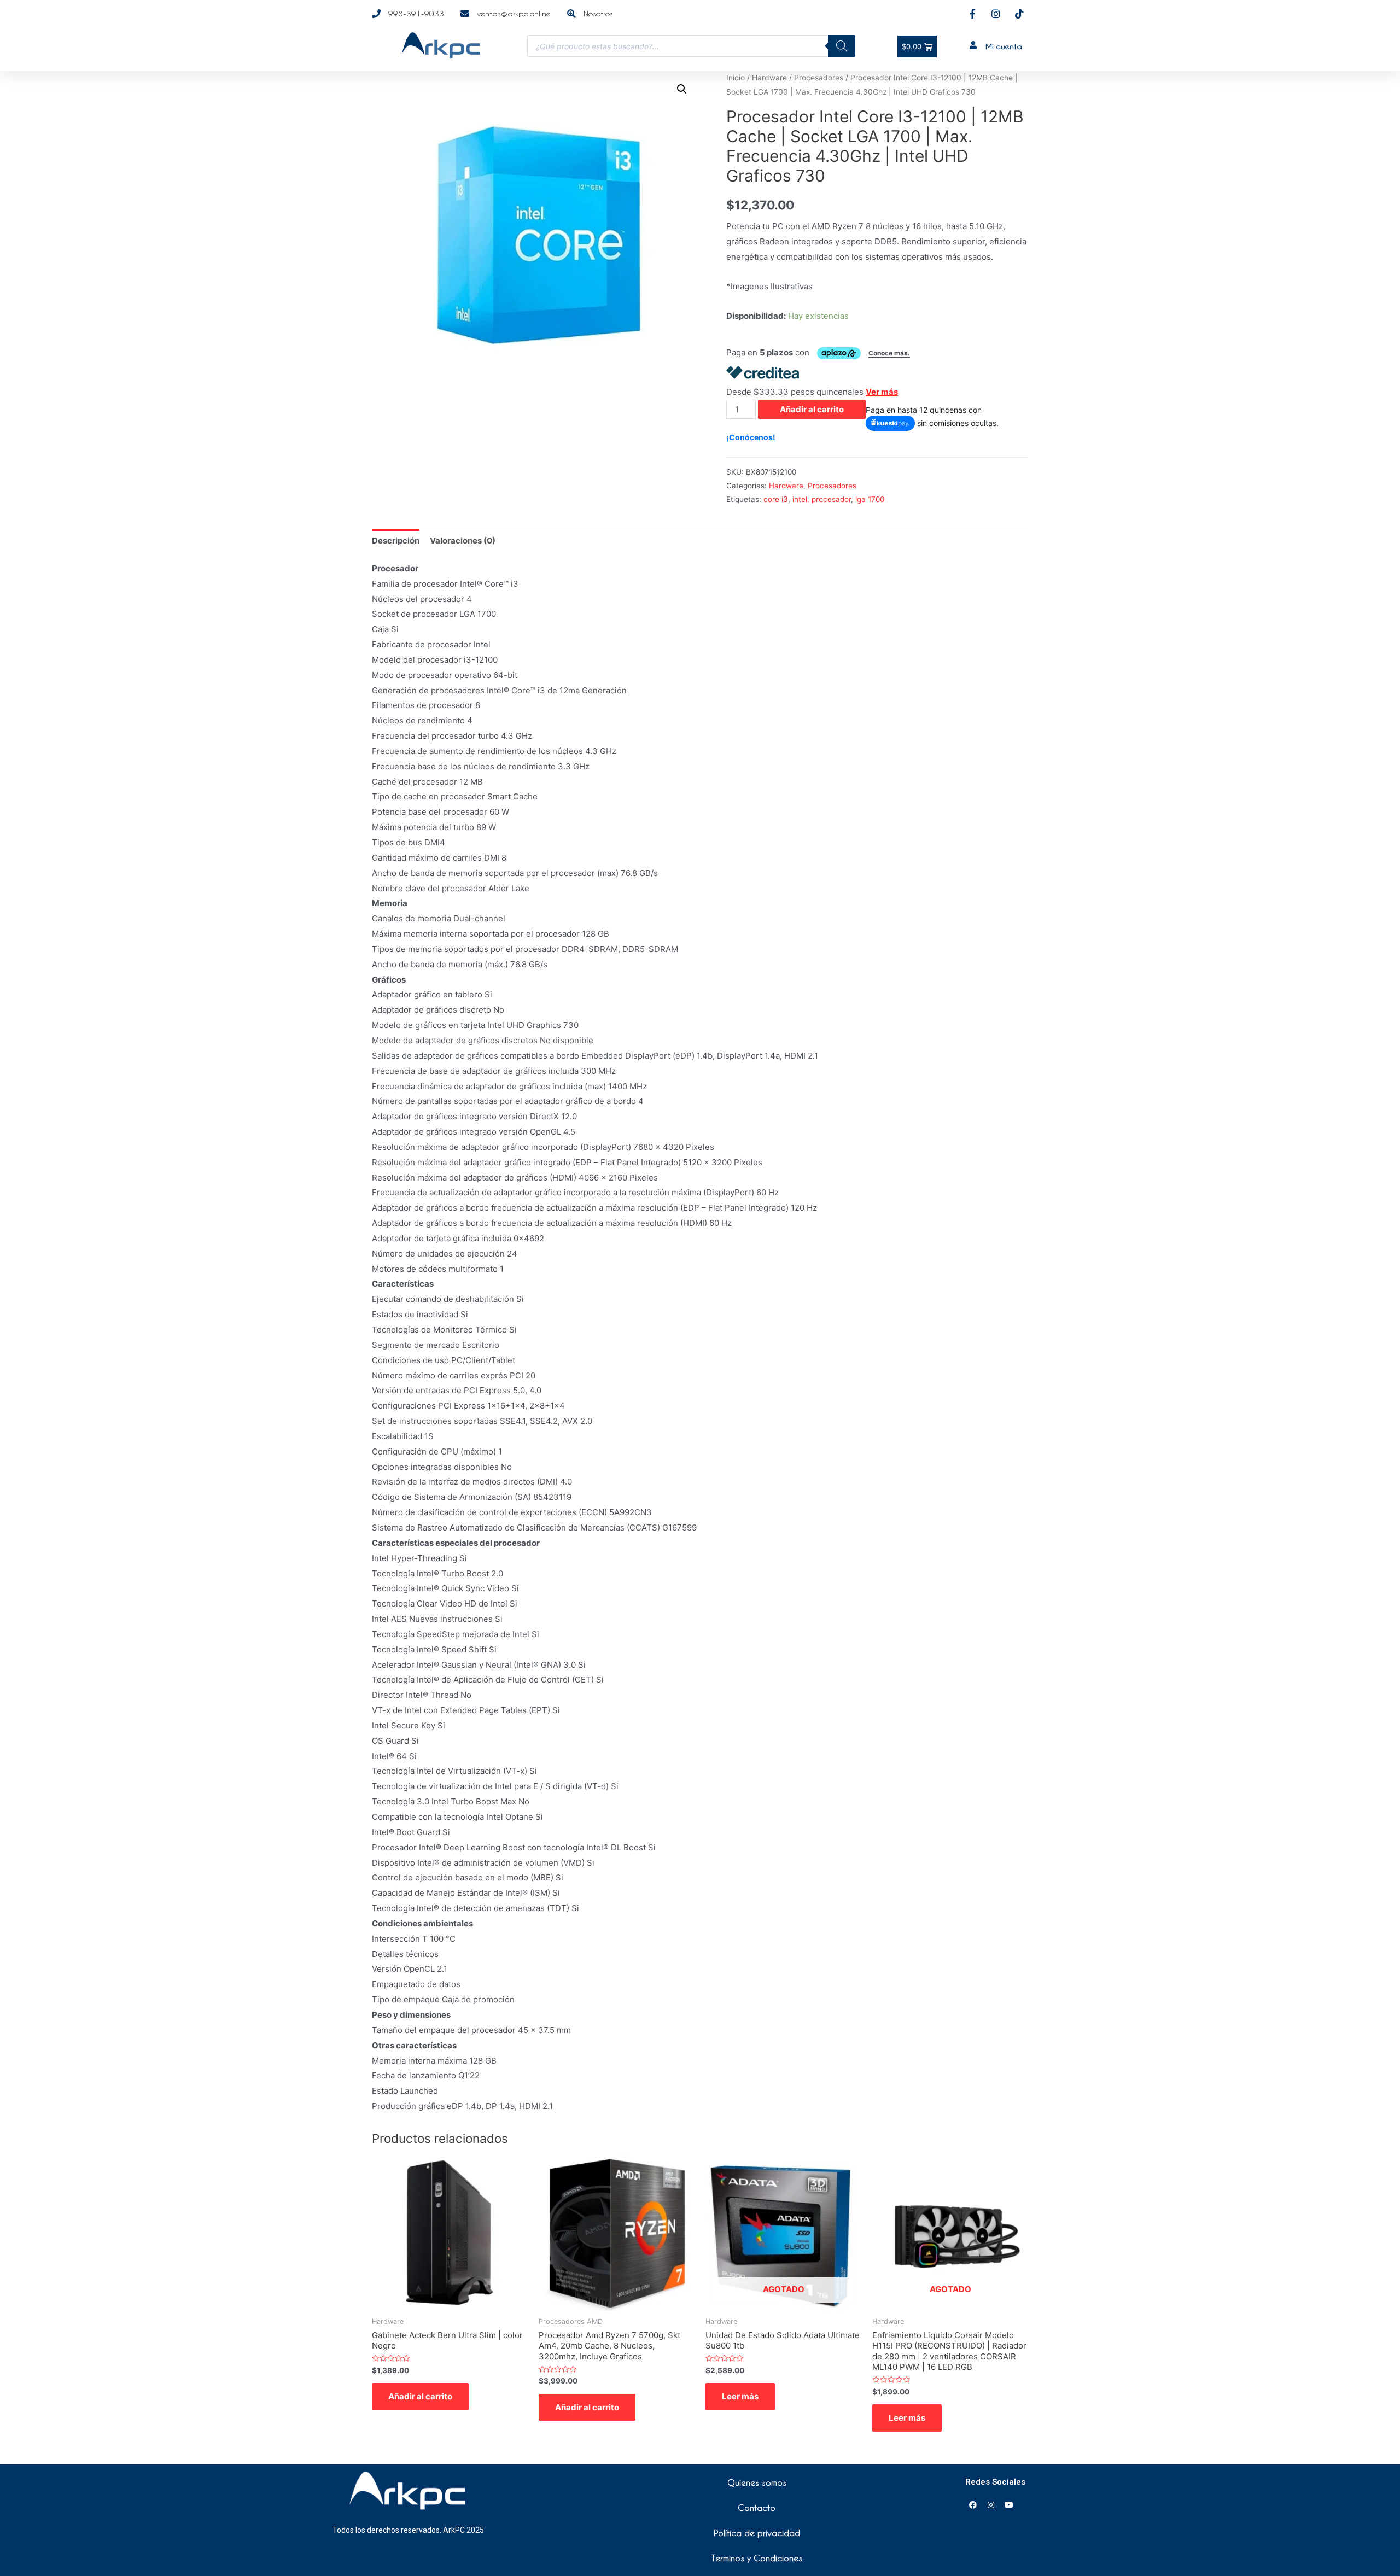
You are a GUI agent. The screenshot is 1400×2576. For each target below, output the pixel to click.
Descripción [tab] (396, 541)
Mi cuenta (1004, 46)
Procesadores (819, 78)
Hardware (769, 78)
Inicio (736, 78)
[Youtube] (1009, 2505)
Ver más (882, 392)
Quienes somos (757, 2482)
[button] (682, 89)
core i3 (776, 499)
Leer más (740, 2396)
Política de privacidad (757, 2533)
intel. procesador (822, 499)
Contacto (757, 2508)
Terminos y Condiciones (757, 2558)
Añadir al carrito (812, 409)
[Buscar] (842, 46)
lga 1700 (870, 499)
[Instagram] (991, 2505)
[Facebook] (973, 2505)
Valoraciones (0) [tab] (463, 541)
